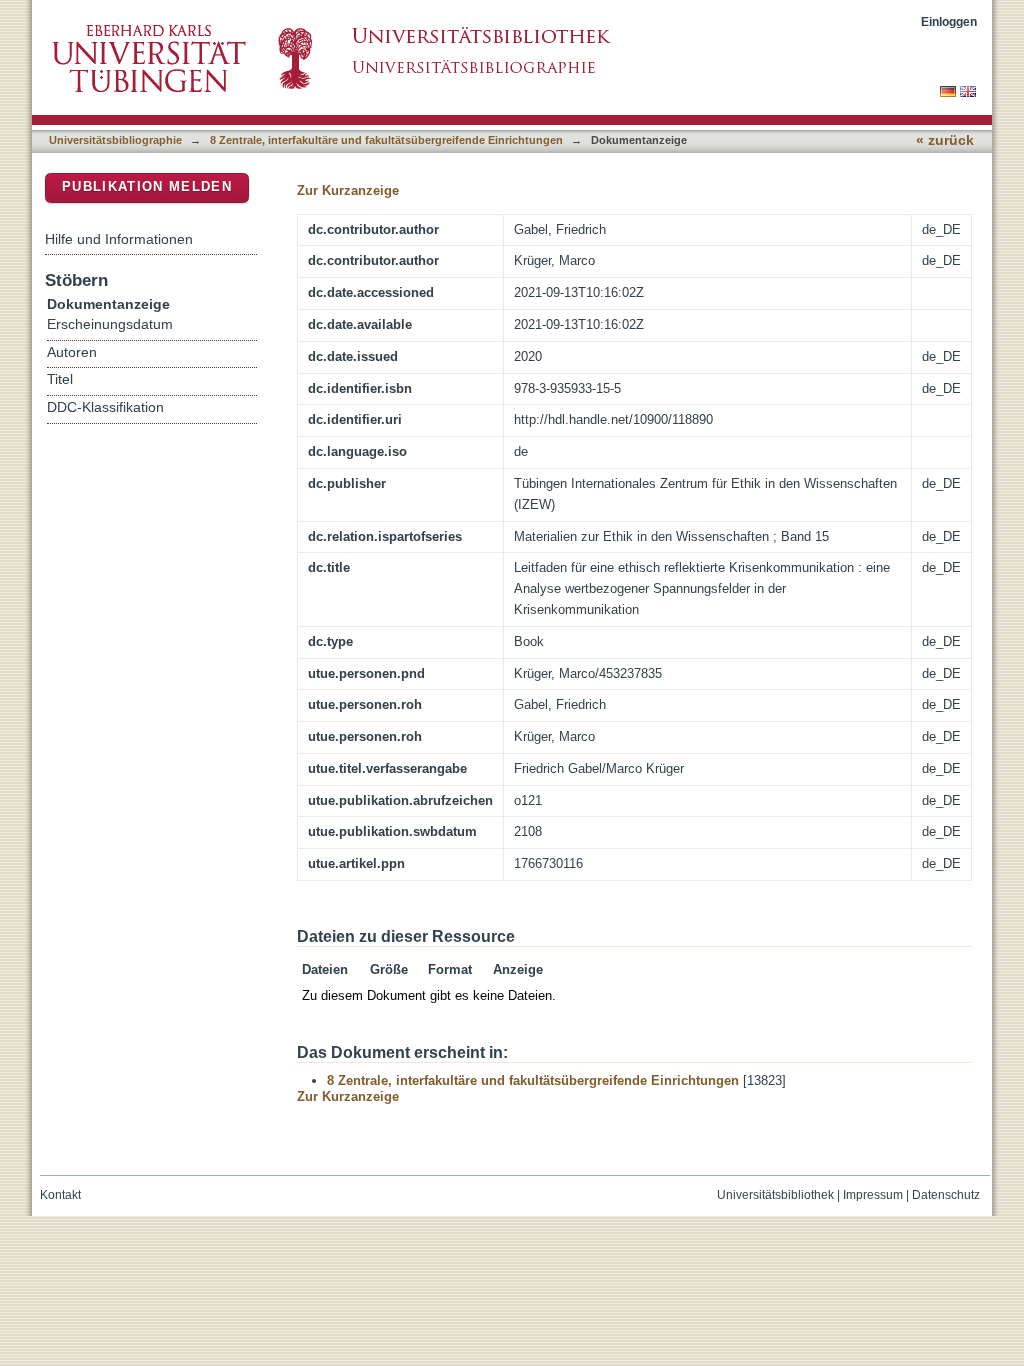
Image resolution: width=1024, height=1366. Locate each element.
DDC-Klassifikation (105, 407)
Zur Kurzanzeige (348, 190)
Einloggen (949, 21)
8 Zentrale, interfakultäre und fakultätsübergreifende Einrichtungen (386, 140)
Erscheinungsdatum (110, 324)
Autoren (72, 352)
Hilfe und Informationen (119, 239)
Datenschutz (946, 1195)
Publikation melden (147, 186)
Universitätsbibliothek (775, 1195)
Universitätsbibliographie (115, 140)
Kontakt (60, 1195)
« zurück (945, 140)
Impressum (873, 1195)
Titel (60, 379)
